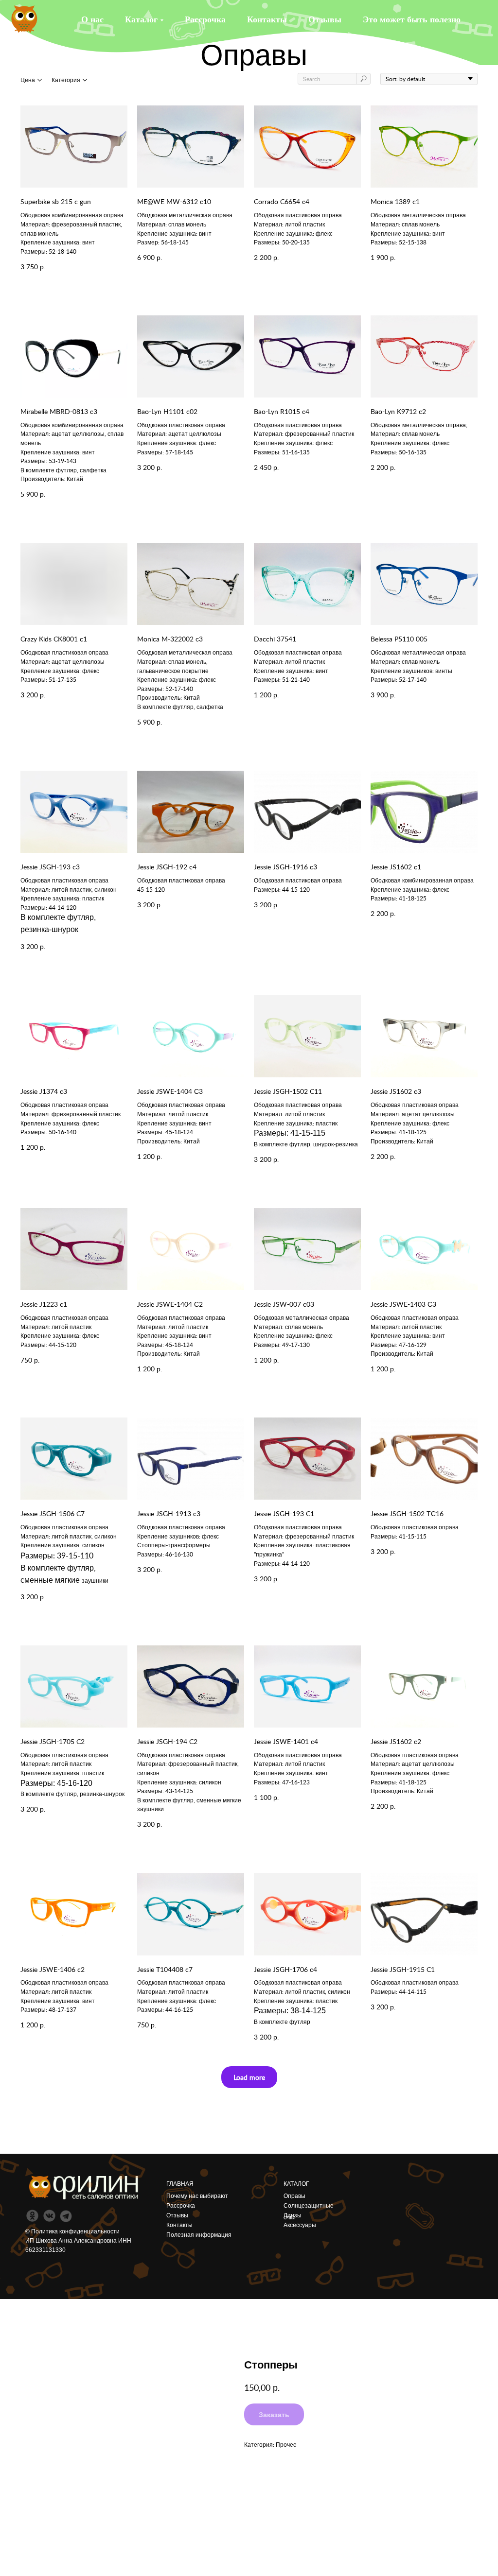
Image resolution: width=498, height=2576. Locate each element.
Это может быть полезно (412, 19)
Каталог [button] (141, 19)
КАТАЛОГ (296, 2184)
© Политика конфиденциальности (72, 2231)
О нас (92, 19)
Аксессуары (300, 2225)
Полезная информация (199, 2235)
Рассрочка (205, 19)
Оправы (294, 2196)
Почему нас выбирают (197, 2196)
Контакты (267, 19)
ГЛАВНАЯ (180, 2184)
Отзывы (325, 19)
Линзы (293, 2215)
